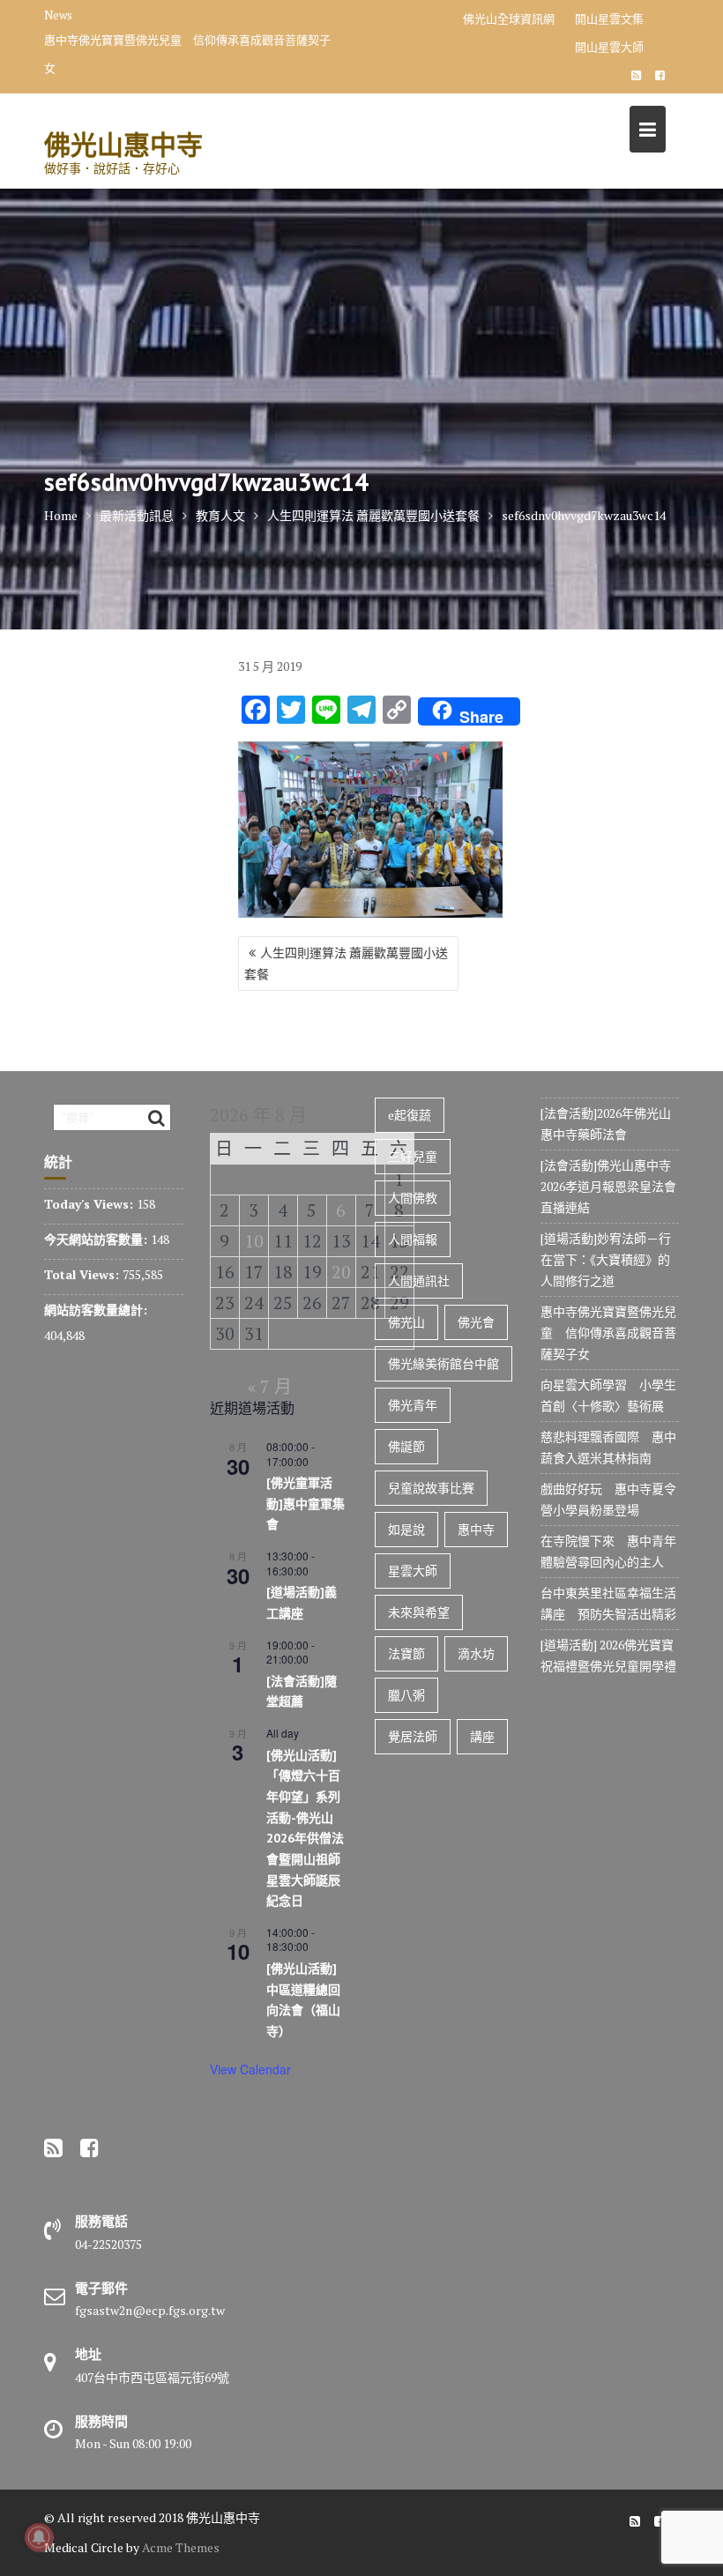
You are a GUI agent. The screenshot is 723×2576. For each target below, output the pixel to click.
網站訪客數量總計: (97, 1310)
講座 (482, 1736)
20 (341, 1272)
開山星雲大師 (609, 47)
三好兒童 (413, 1156)
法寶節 (406, 1653)
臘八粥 (406, 1695)
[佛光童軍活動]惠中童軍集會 (306, 1504)
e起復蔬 (410, 1115)
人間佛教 (413, 1198)
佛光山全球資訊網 (509, 19)
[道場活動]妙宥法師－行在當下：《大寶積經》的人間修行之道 (606, 1259)
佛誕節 (406, 1446)
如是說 (406, 1529)
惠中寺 (476, 1529)
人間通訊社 (419, 1281)
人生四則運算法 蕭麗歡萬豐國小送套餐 (346, 963)
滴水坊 (476, 1653)
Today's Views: (90, 1204)
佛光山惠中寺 (123, 144)
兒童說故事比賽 (431, 1488)
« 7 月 (270, 1386)
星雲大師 (413, 1571)
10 (254, 1241)
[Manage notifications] (39, 2537)
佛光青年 (413, 1405)
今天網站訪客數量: (97, 1239)
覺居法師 (413, 1736)
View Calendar (250, 2069)
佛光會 (476, 1322)
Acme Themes (181, 2547)
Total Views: (83, 1274)
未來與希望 (419, 1612)
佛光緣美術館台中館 (443, 1363)
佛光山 (406, 1322)
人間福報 (413, 1239)
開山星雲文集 (609, 19)
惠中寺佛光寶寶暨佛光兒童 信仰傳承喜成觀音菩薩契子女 (187, 54)
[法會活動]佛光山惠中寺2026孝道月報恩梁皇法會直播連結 (608, 1186)
